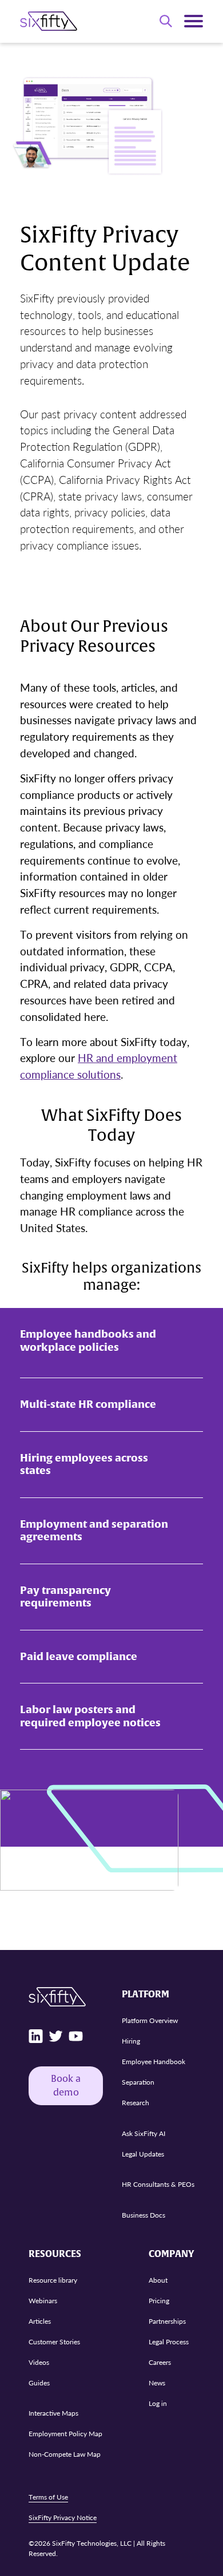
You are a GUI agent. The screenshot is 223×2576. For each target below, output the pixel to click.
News (157, 2383)
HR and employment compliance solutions (99, 1066)
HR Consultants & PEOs (158, 2184)
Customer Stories (54, 2342)
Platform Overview (150, 2020)
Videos (39, 2362)
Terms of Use (48, 2497)
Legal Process (169, 2342)
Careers (160, 2362)
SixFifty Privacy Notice (63, 2518)
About (158, 2280)
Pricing (159, 2301)
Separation (138, 2082)
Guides (39, 2383)
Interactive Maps (53, 2413)
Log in (158, 2403)
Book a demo (66, 2086)
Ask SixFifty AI (144, 2133)
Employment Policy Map (65, 2434)
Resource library (53, 2280)
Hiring (131, 2041)
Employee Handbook (154, 2062)
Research (136, 2103)
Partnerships (167, 2321)
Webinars (43, 2301)
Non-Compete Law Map (65, 2454)
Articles (40, 2321)
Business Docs (144, 2215)
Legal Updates (143, 2154)
